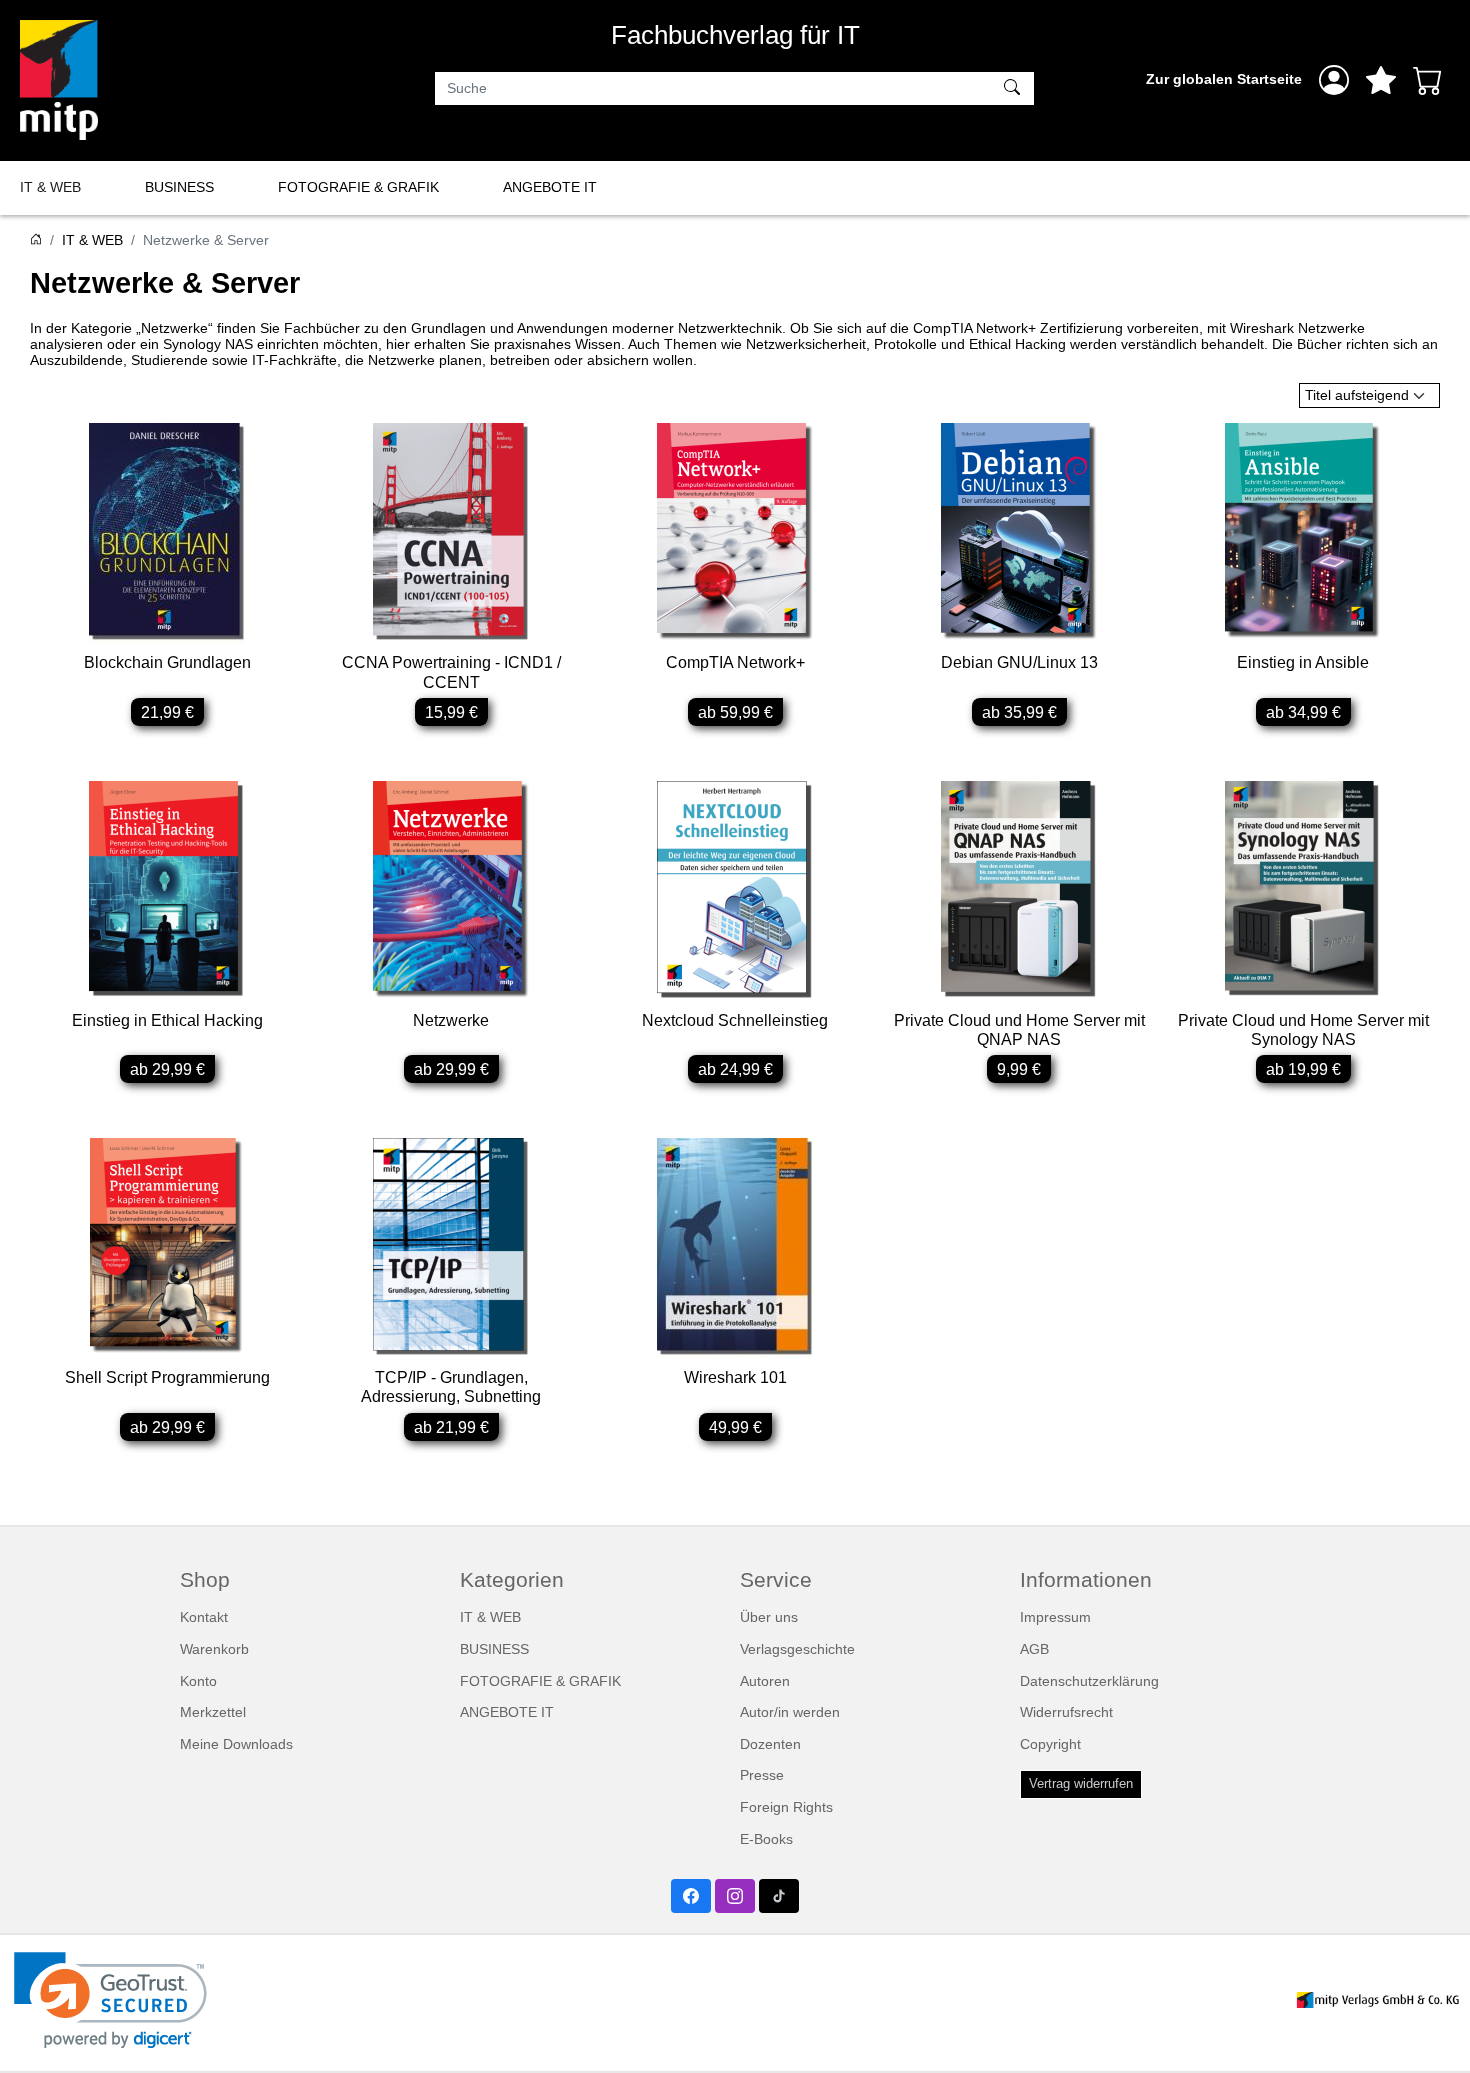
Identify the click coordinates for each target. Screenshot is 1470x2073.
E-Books (766, 1839)
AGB (1034, 1649)
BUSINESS (179, 187)
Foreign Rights (786, 1807)
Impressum (1055, 1617)
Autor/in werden (790, 1712)
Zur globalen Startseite (1224, 79)
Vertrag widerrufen (1081, 1784)
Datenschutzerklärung (1089, 1681)
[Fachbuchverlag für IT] (59, 80)
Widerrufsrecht (1066, 1712)
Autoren (765, 1681)
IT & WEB (50, 187)
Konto (198, 1681)
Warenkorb (214, 1649)
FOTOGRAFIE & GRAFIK (358, 187)
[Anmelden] (1334, 80)
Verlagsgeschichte (797, 1649)
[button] (110, 2000)
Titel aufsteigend (1357, 395)
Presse (762, 1775)
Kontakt (204, 1617)
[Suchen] (1014, 89)
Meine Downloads (236, 1744)
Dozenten (770, 1744)
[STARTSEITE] (36, 240)
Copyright (1050, 1744)
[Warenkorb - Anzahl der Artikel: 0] (1428, 80)
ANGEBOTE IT (550, 187)
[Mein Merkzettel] (1381, 80)
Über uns (769, 1617)
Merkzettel (213, 1712)
